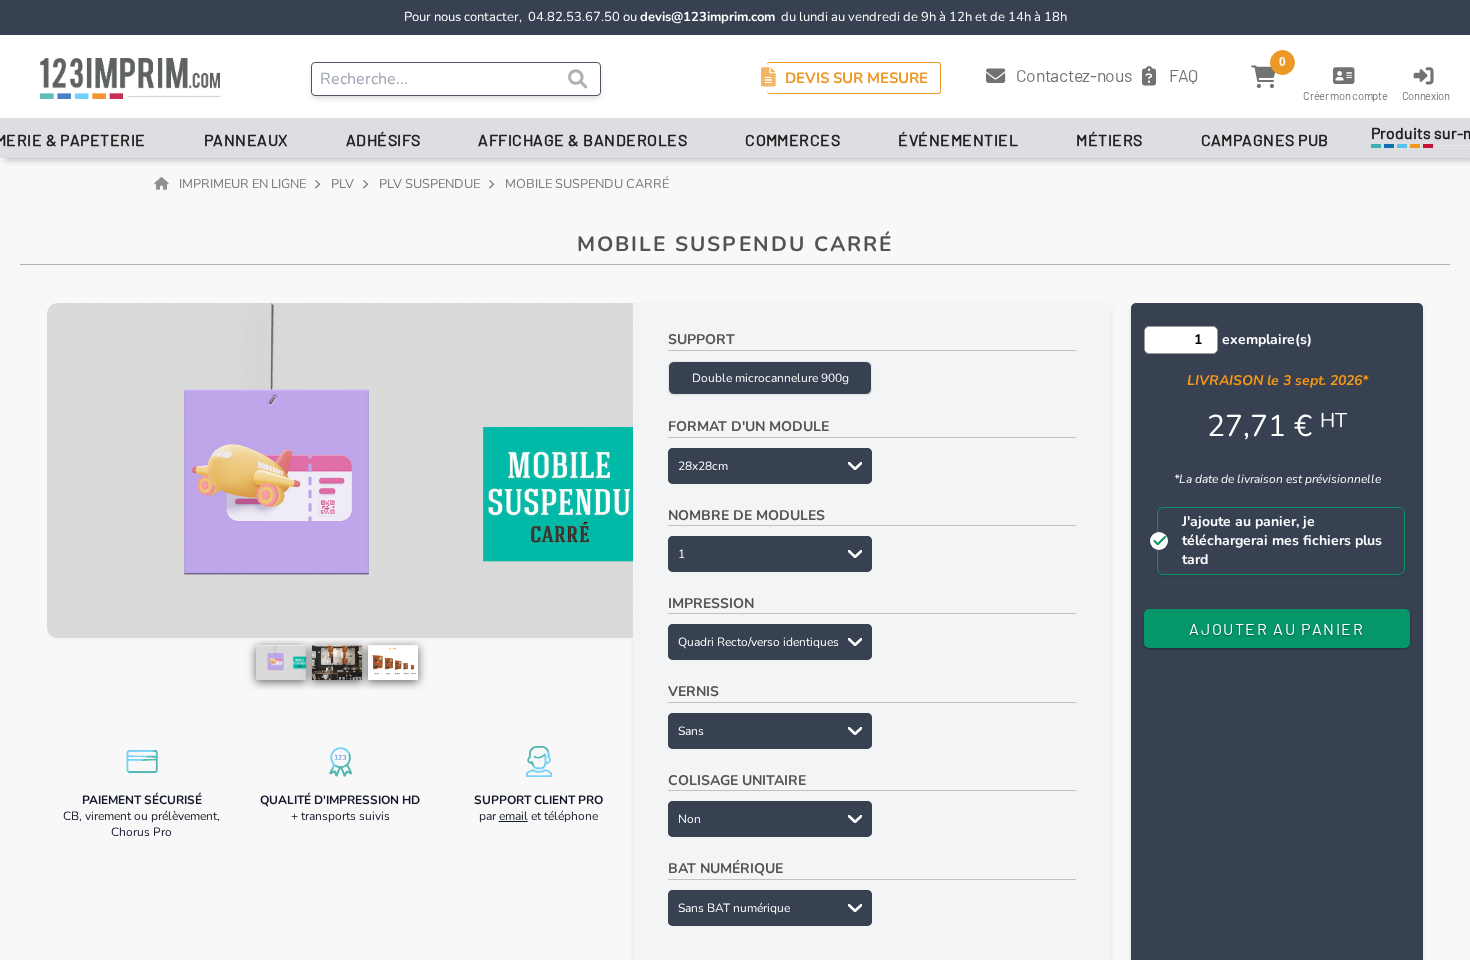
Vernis (693, 691)
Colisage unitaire (737, 780)
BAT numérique (725, 868)
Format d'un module (748, 426)
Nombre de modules (746, 515)
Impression (711, 603)
